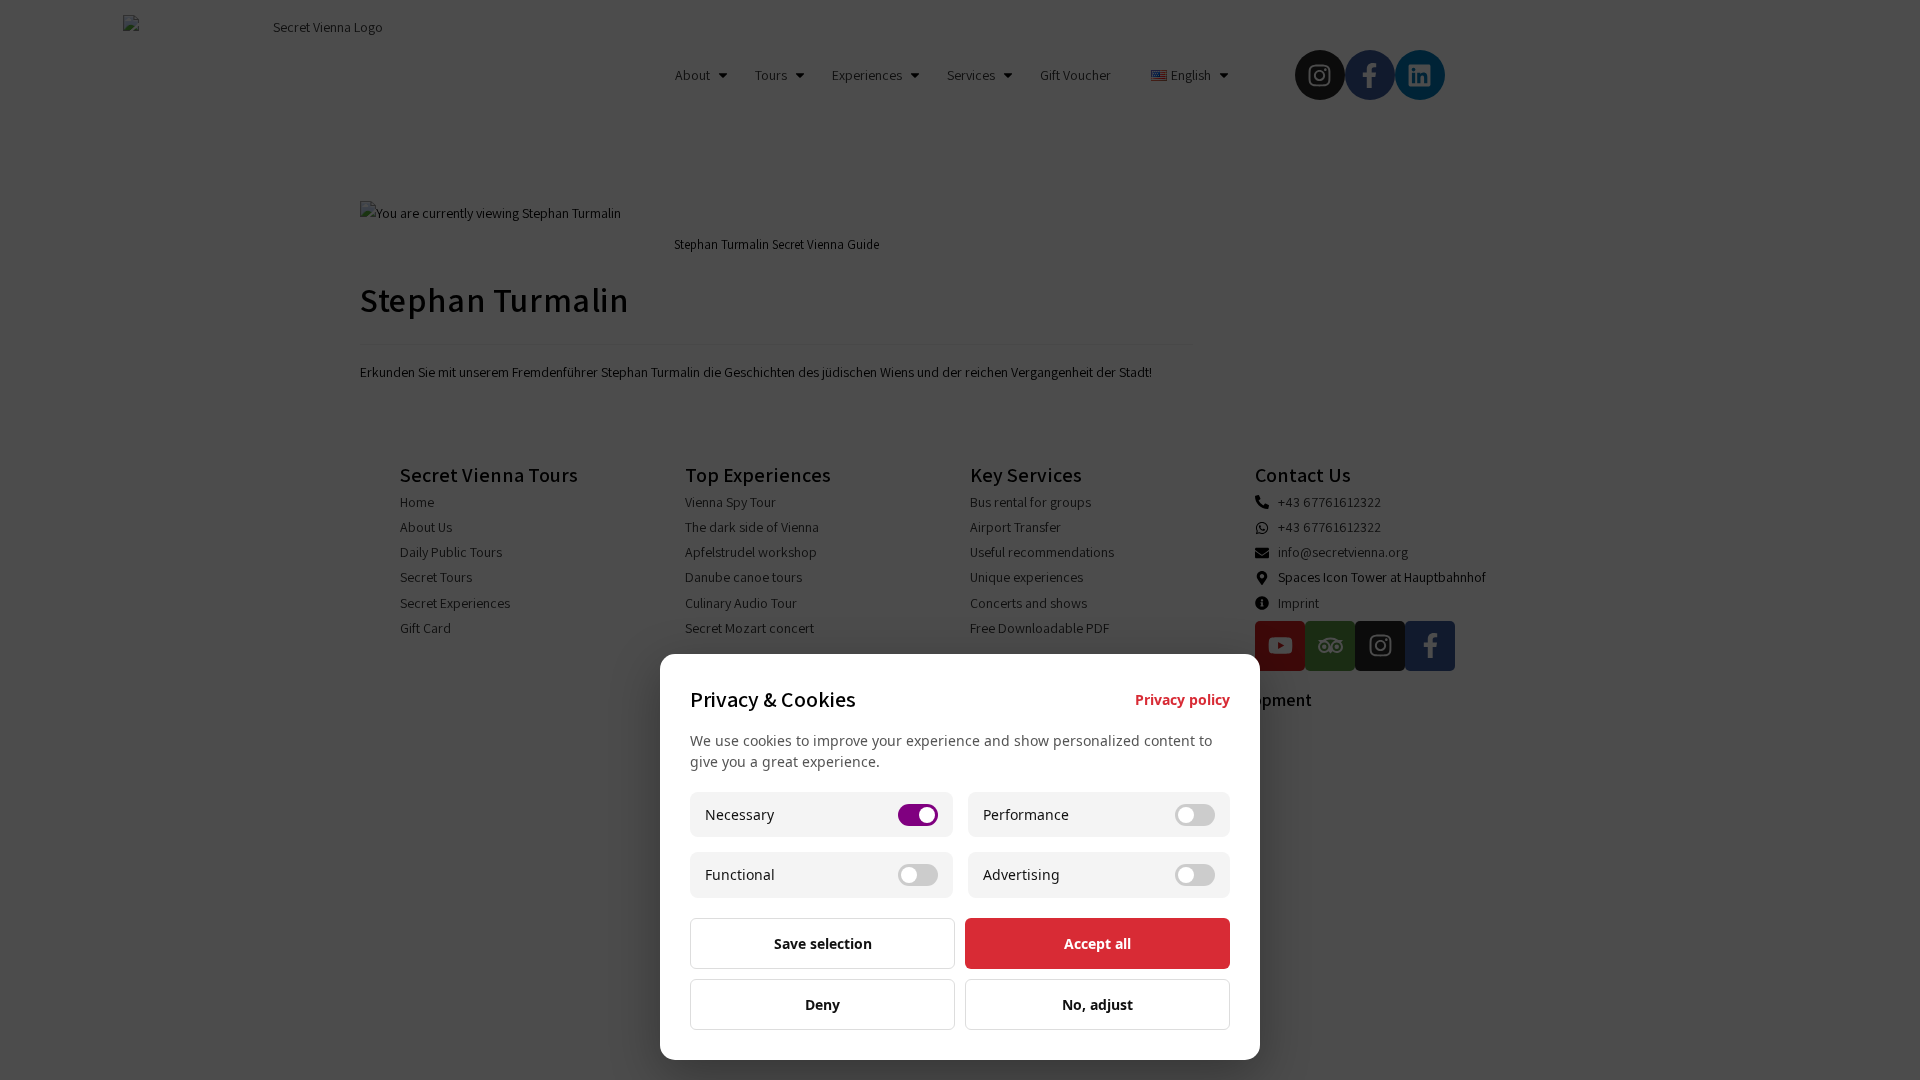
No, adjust (1097, 1004)
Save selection (823, 943)
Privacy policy (1182, 699)
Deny (822, 1004)
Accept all (1097, 943)
